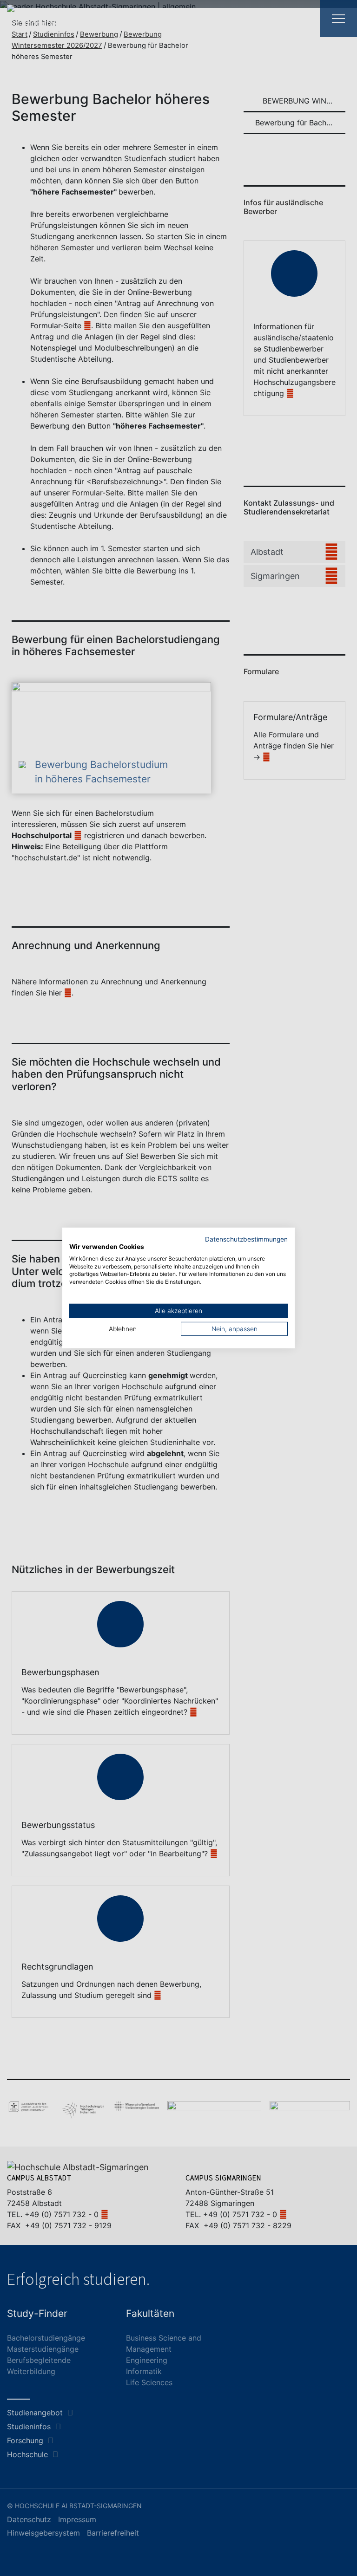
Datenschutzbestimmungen (246, 1239)
